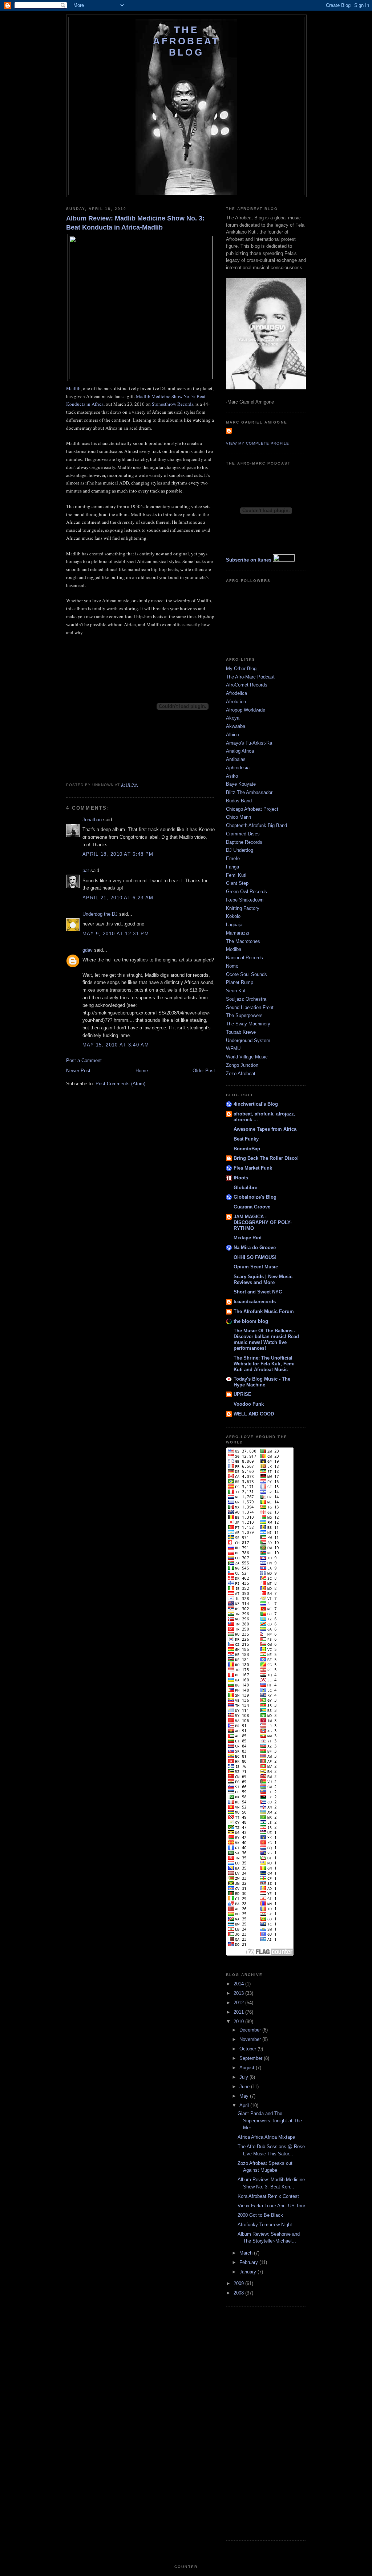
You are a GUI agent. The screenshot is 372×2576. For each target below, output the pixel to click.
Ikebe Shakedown (245, 900)
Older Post (204, 1071)
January (248, 2272)
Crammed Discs (243, 834)
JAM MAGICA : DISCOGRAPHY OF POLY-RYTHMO (263, 1222)
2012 (239, 2003)
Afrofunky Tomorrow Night (265, 2225)
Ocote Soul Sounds (246, 974)
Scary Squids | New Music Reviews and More (263, 1279)
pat (86, 870)
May (245, 2096)
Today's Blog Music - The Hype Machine (262, 1382)
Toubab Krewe (241, 1032)
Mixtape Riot (248, 1238)
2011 (239, 2012)
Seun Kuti (236, 991)
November (251, 2039)
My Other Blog (241, 669)
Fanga (232, 867)
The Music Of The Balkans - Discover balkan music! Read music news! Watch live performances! (266, 1339)
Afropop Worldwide (246, 710)
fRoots (241, 1178)
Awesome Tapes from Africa (265, 1129)
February (249, 2262)
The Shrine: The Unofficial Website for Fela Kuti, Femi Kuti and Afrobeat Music (264, 1364)
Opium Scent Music (256, 1267)
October (248, 2049)
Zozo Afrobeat (241, 1074)
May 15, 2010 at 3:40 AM (116, 1045)
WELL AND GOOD (254, 1414)
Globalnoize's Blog (255, 1197)
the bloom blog (251, 1321)
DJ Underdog (240, 850)
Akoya (233, 718)
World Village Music (247, 1057)
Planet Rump (240, 982)
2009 (239, 2283)
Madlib (73, 388)
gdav (88, 950)
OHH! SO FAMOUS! (255, 1257)
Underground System (248, 1040)
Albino (232, 735)
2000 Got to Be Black (260, 2215)
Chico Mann (238, 817)
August (248, 2068)
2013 (239, 1993)
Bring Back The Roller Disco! (266, 1158)
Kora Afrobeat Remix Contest (268, 2196)
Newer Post (78, 1071)
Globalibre (245, 1188)
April (245, 2105)
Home (142, 1071)
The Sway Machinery (248, 1024)
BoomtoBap (247, 1149)
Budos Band (239, 801)
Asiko (232, 776)
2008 (239, 2293)
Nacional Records (244, 958)
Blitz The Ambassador (249, 792)
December (251, 2030)
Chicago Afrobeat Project (252, 809)
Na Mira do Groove (255, 1248)
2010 (239, 2022)
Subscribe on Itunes (249, 560)
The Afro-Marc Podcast (250, 677)
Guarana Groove (252, 1207)
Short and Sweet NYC (258, 1292)
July (244, 2077)
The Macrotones (243, 941)
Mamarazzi (238, 933)
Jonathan (92, 820)
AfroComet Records (247, 685)
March (247, 2253)
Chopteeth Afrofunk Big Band (256, 825)
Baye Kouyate (241, 784)
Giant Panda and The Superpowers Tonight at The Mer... (270, 2121)
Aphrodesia (238, 768)
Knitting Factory (243, 908)
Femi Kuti (236, 875)
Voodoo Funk (249, 1404)
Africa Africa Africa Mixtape (266, 2137)
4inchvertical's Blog (256, 1104)
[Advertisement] (255, 2422)
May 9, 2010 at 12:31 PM (116, 934)
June (245, 2087)
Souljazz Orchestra (246, 999)
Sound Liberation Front (250, 1007)
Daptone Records (244, 842)
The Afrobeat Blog (187, 41)
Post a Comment (84, 1060)
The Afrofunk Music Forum (264, 1311)
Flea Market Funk (253, 1168)
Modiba (234, 949)
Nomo (232, 966)
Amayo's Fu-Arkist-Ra (249, 743)
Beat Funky (246, 1139)
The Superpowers (244, 1015)
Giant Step (237, 883)
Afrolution (236, 702)
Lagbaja (234, 925)
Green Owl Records (246, 892)
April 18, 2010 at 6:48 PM (118, 854)
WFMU (233, 1048)
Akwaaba (236, 726)
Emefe (233, 858)
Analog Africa (240, 751)
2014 (239, 1984)
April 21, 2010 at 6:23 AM (118, 898)
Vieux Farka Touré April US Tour (271, 2206)
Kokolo (233, 916)
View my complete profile (258, 443)
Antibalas (236, 759)
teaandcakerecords (255, 1302)
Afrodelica (236, 693)
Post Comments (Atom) (120, 1084)
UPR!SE (242, 1394)
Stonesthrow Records (173, 404)
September (252, 2058)
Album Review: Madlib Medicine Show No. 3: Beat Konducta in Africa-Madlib (135, 223)
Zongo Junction (242, 1065)
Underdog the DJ (100, 914)
